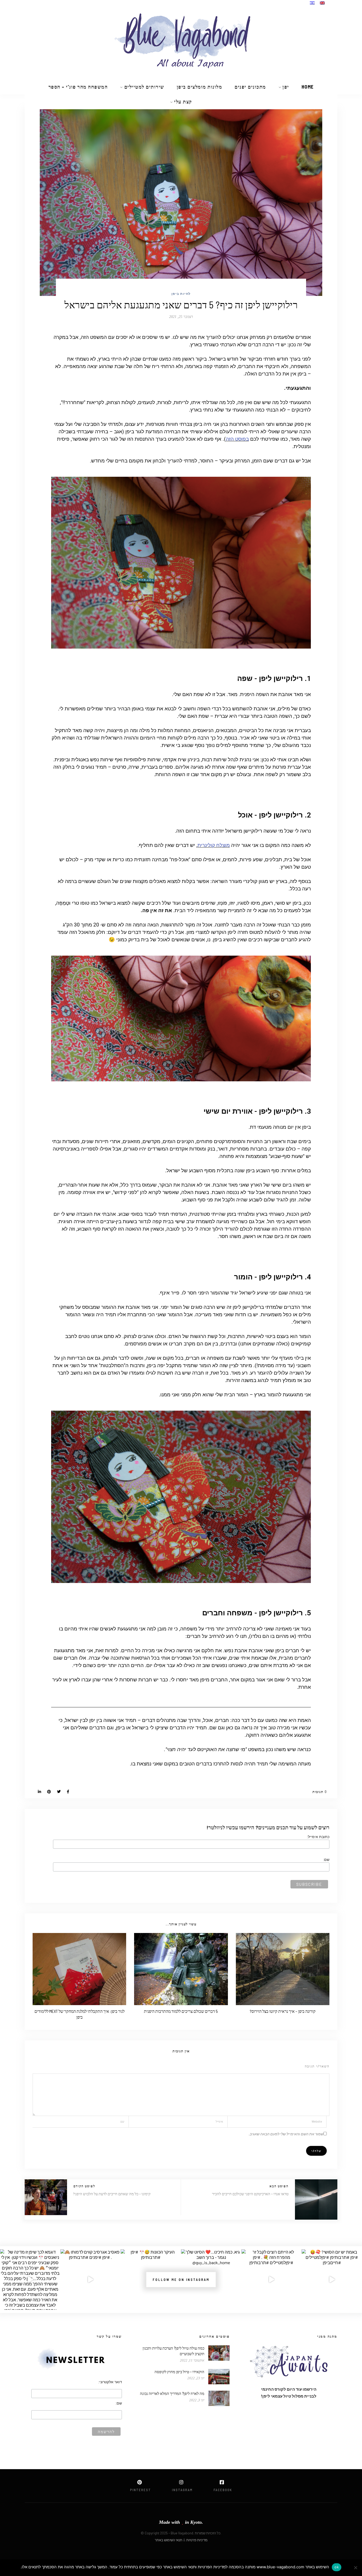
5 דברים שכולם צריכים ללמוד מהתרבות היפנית (181, 2011)
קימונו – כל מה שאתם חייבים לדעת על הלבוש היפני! (112, 2194)
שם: (326, 1860)
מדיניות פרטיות (197, 2540)
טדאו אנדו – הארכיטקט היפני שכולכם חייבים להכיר (250, 2194)
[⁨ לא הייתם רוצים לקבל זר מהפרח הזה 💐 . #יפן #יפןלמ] (272, 2280)
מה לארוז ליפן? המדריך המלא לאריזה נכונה (172, 2393)
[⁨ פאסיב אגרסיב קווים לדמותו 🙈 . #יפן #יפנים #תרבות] (91, 2280)
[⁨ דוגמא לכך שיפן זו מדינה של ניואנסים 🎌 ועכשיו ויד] (30, 2280)
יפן (286, 87)
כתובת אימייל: (318, 1837)
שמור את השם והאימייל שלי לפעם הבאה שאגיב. (286, 2134)
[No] (355, 2568)
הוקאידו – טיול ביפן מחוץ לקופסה (179, 2372)
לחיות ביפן (181, 294)
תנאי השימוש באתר (169, 2540)
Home (308, 87)
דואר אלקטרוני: (110, 2382)
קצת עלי (183, 102)
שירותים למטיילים (144, 87)
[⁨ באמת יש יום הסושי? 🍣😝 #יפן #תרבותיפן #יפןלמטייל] (332, 2280)
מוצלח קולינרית (214, 845)
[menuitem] (322, 3)
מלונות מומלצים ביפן (200, 87)
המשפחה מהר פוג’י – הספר (78, 87)
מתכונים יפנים (250, 87)
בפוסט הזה (237, 439)
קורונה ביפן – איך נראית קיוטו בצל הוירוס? (283, 2011)
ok (337, 2567)
